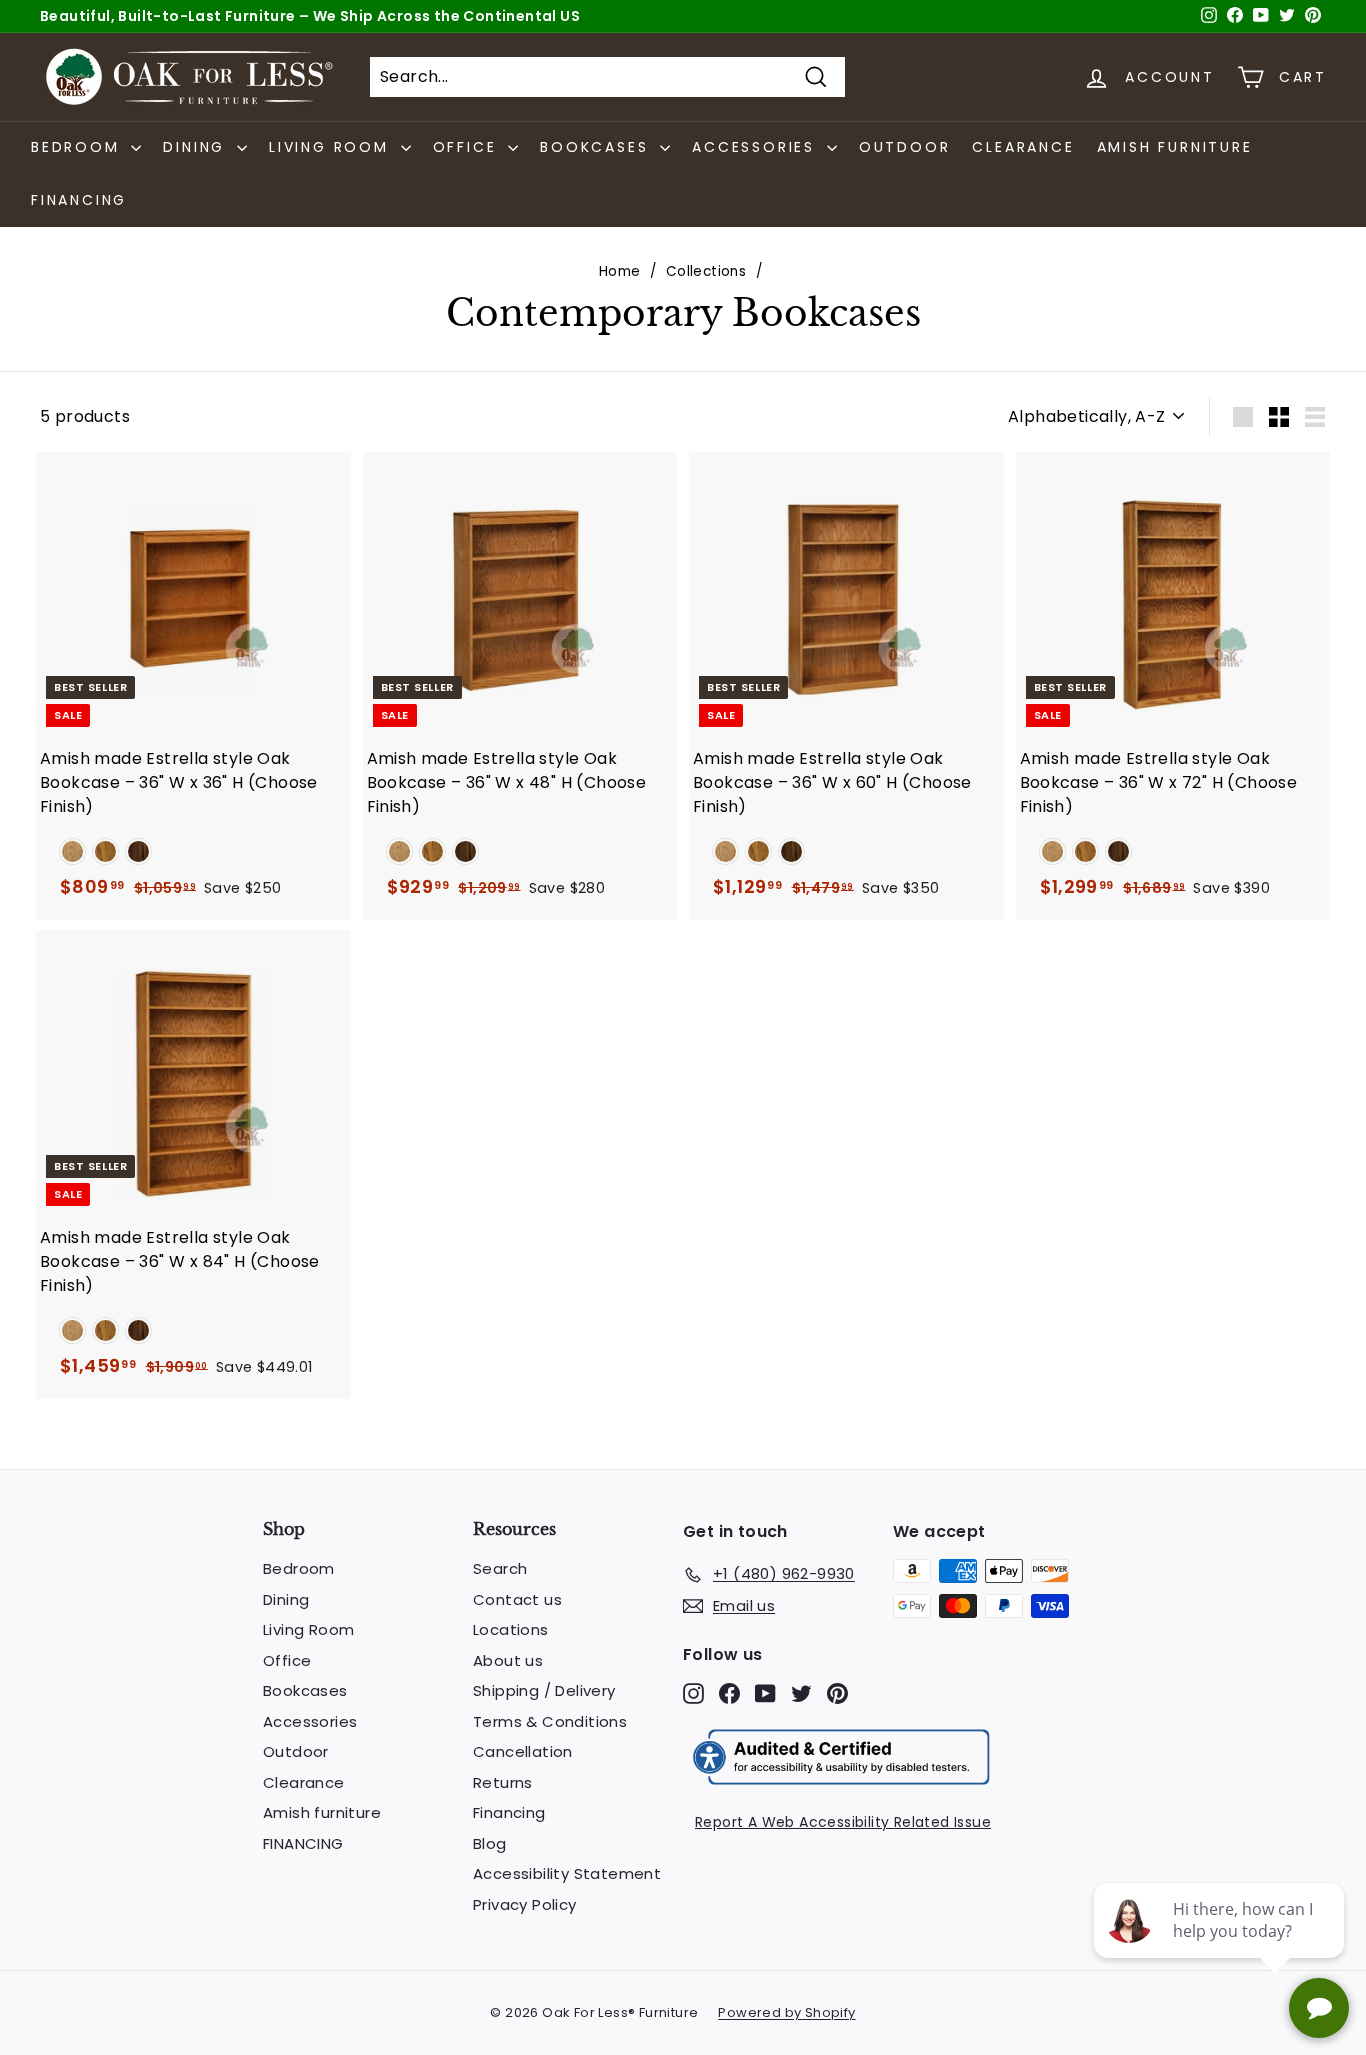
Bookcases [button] (597, 147)
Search (500, 1568)
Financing (509, 1812)
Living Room (308, 1629)
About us (508, 1660)
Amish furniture (1175, 147)
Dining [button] (197, 147)
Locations (511, 1629)
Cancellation (523, 1751)
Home (620, 271)
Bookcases (305, 1690)
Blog (490, 1843)
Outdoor (905, 147)
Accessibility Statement (567, 1873)
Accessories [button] (757, 147)
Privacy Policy (525, 1904)
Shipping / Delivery (544, 1690)
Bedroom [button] (78, 147)
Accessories (310, 1721)
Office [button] (468, 147)
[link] (72, 851)
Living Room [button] (332, 147)
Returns (503, 1782)
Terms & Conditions (550, 1721)
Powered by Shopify (786, 2012)
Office (287, 1660)
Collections (706, 271)
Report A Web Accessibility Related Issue (843, 1822)
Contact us (517, 1599)
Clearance (1023, 147)
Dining (286, 1599)
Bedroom (299, 1568)
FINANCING (79, 200)
